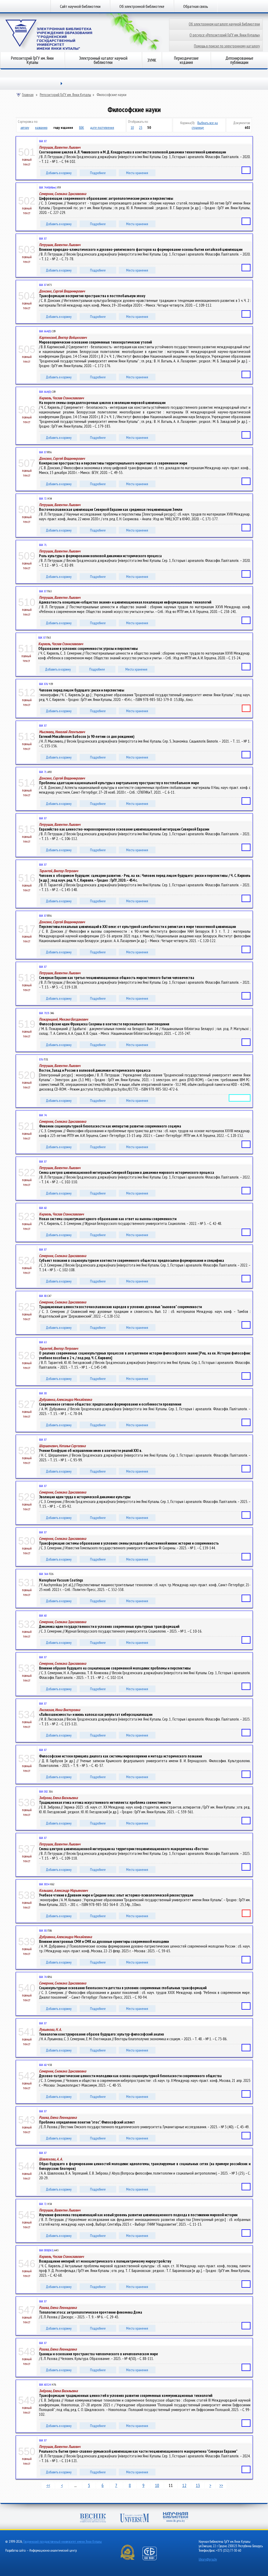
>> (221, 2485)
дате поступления (102, 128)
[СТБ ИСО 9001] (153, 2559)
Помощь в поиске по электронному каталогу (227, 46)
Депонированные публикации (239, 60)
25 (141, 128)
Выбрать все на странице (205, 125)
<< (48, 2485)
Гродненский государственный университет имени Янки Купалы (63, 2542)
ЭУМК (152, 60)
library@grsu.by (208, 2559)
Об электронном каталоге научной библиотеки (224, 24)
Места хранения (137, 173)
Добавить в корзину (59, 173)
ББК (82, 128)
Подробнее (98, 173)
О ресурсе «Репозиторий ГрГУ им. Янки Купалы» (225, 35)
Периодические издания (186, 60)
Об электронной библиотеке (142, 6)
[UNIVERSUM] (135, 2519)
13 (198, 2485)
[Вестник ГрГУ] (93, 2519)
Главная (28, 95)
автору (25, 128)
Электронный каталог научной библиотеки (103, 60)
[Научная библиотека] (176, 2518)
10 (132, 128)
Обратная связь (196, 6)
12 (184, 2485)
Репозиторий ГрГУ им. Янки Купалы (32, 60)
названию (41, 128)
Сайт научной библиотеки (80, 6)
